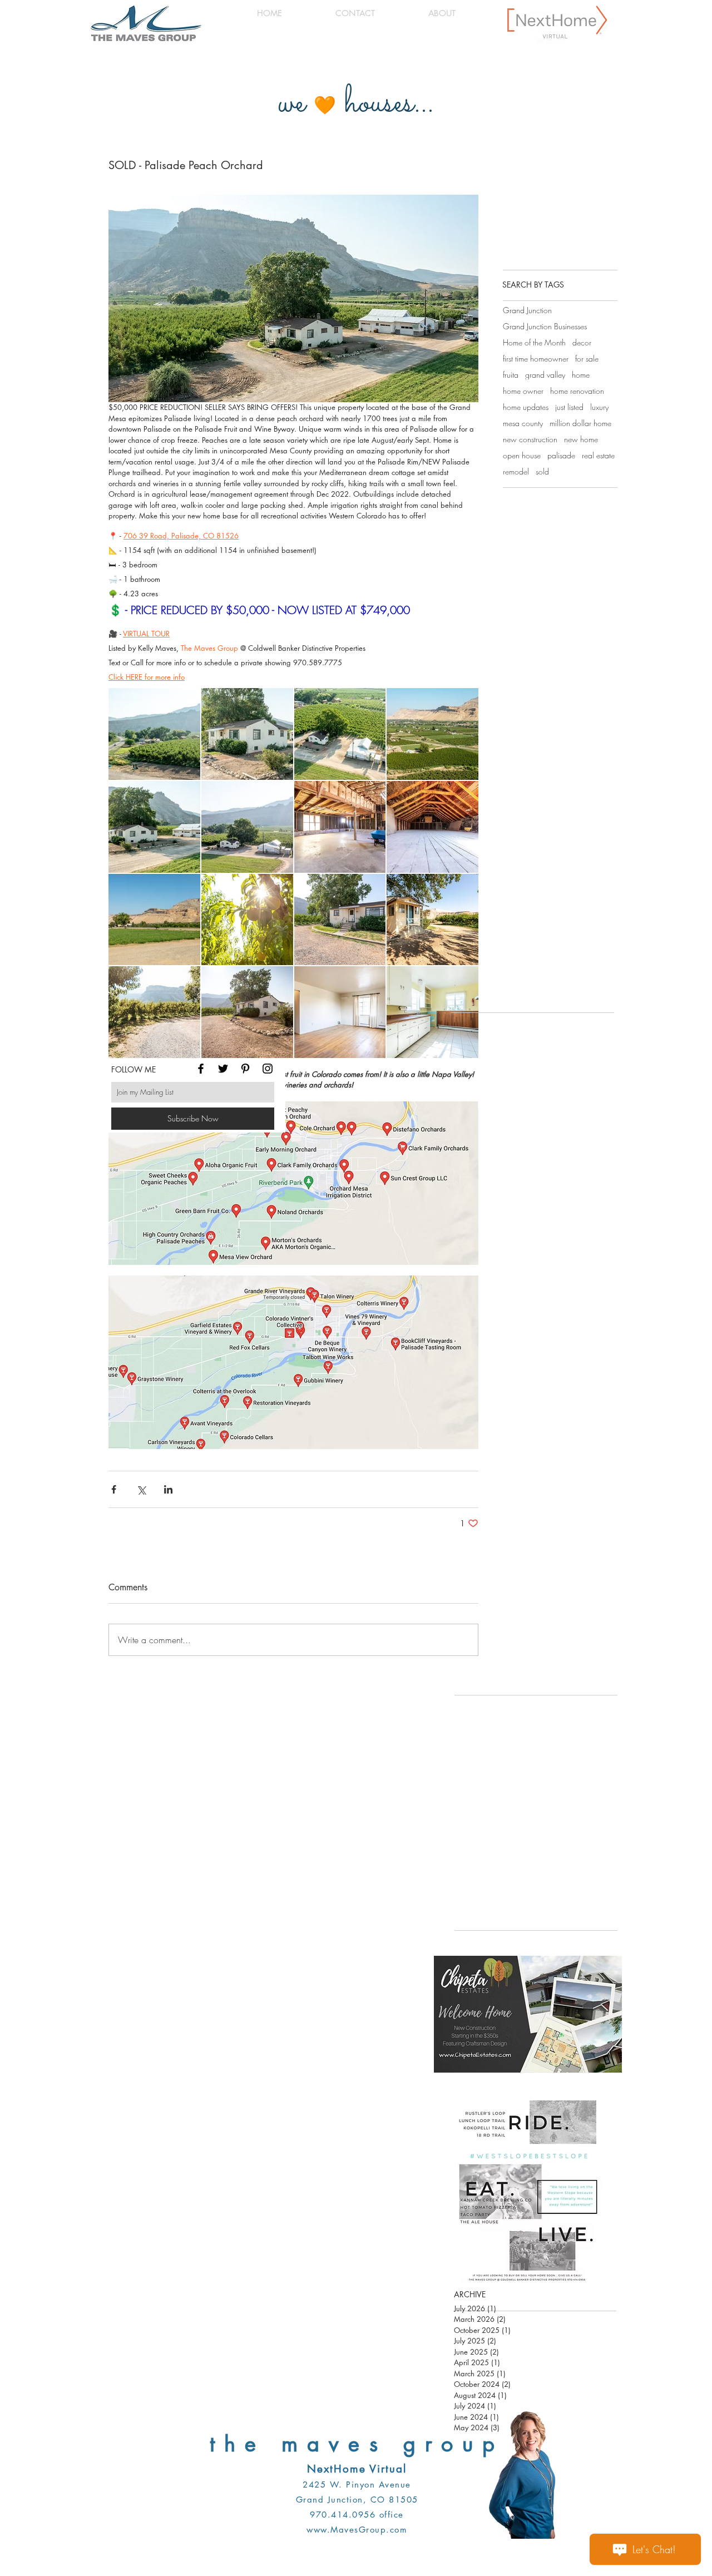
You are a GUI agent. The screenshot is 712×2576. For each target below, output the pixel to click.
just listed (569, 407)
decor (582, 342)
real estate (598, 455)
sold (542, 471)
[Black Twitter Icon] (223, 1069)
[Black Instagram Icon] (268, 1069)
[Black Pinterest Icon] (245, 1069)
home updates (526, 407)
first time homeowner (536, 359)
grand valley (545, 375)
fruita (511, 375)
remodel (516, 471)
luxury (599, 407)
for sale (587, 359)
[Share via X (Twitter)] (141, 1489)
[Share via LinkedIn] (168, 1489)
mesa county (523, 423)
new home (581, 439)
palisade (561, 455)
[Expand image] (154, 734)
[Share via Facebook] (114, 1489)
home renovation (577, 391)
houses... (389, 104)
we (292, 104)
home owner (523, 391)
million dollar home (580, 423)
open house (522, 455)
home (581, 375)
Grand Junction (527, 310)
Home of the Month (534, 342)
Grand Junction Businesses (545, 326)
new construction (530, 439)
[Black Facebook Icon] (201, 1069)
